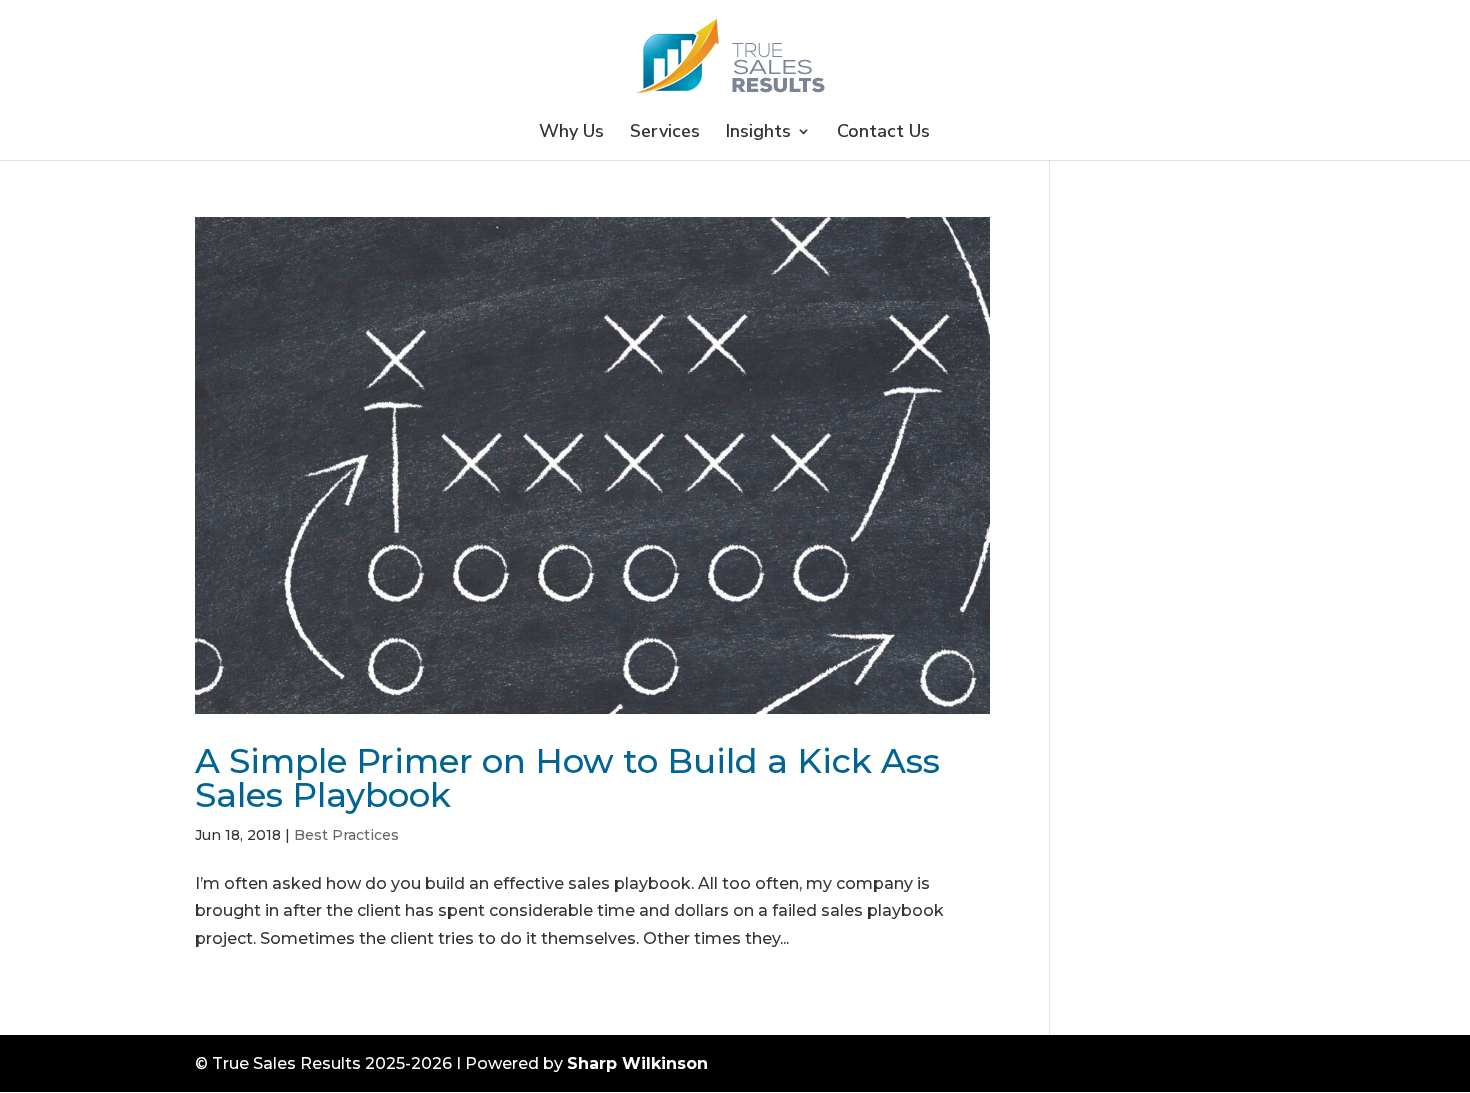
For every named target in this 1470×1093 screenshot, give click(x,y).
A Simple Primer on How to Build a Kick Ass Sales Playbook (567, 778)
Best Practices (346, 835)
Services (665, 133)
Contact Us (883, 133)
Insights (758, 133)
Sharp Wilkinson (637, 1063)
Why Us (571, 133)
